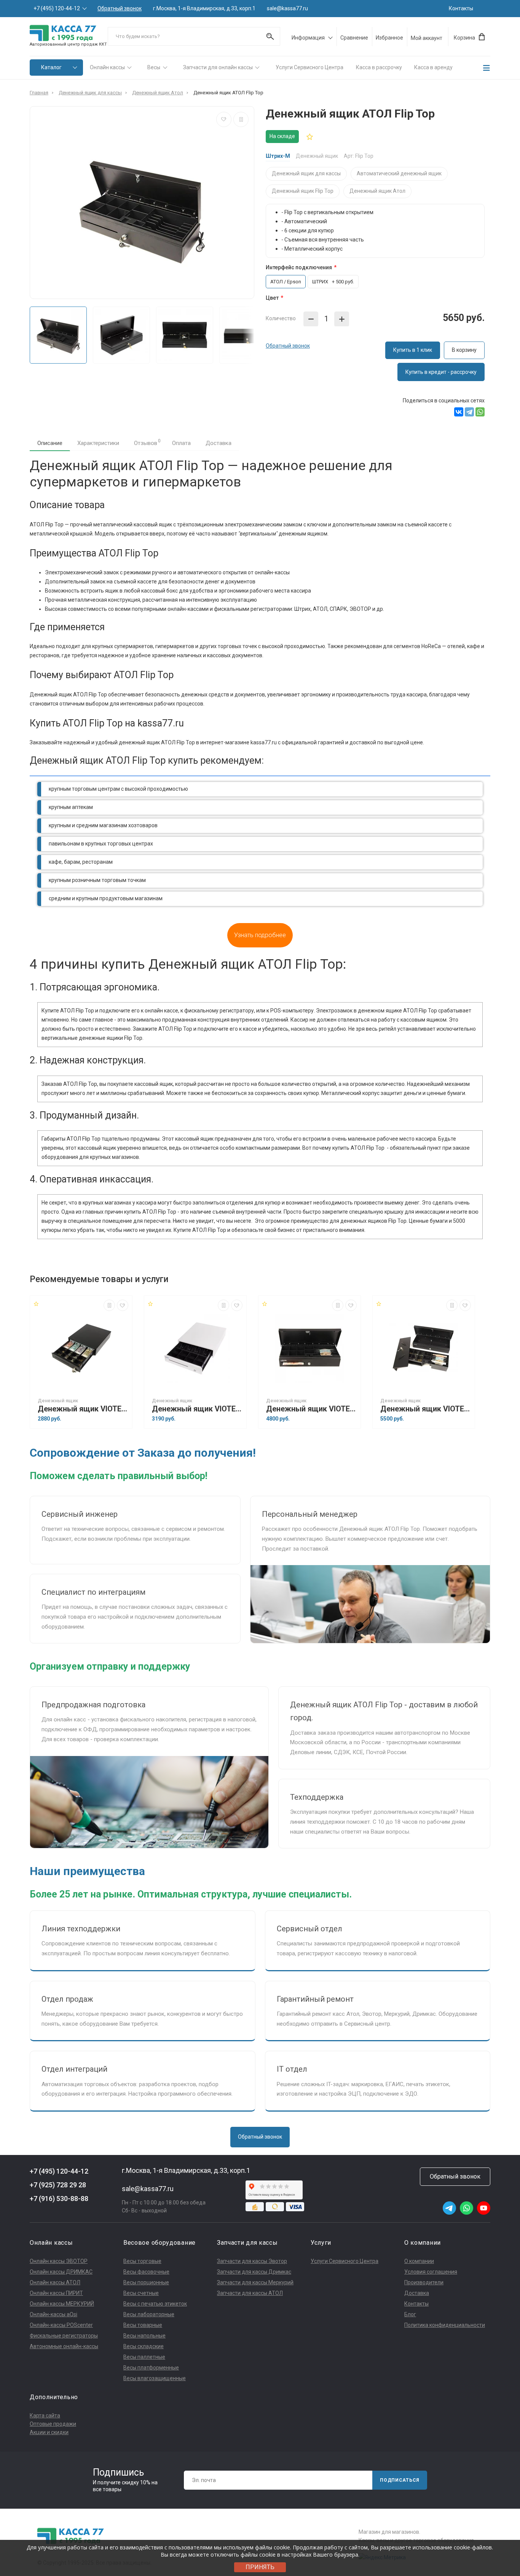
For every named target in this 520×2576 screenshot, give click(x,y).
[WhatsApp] (480, 412)
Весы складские (144, 2346)
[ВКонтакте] (459, 412)
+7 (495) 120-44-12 (57, 8)
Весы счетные (141, 2293)
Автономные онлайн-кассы (64, 2346)
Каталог (51, 67)
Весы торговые (142, 2261)
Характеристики (98, 443)
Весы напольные (144, 2336)
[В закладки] (224, 119)
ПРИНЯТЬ (260, 2567)
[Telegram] (469, 412)
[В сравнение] (241, 119)
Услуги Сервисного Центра (309, 67)
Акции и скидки (49, 2432)
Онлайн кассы (107, 67)
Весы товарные (143, 2325)
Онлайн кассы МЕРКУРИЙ (62, 2304)
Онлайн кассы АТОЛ (55, 2282)
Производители (424, 2282)
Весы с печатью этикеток (155, 2304)
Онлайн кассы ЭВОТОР (59, 2261)
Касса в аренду (433, 67)
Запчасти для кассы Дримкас (254, 2272)
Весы (154, 67)
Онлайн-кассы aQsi (53, 2314)
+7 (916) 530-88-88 (59, 2199)
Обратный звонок (120, 9)
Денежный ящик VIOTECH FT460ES (426, 1409)
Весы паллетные (144, 2357)
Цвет (272, 298)
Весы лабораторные (149, 2314)
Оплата (181, 443)
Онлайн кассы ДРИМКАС (61, 2272)
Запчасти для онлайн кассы (218, 67)
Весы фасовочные (146, 2272)
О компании (419, 2261)
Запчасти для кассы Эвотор (252, 2261)
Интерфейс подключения (299, 267)
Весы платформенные (151, 2368)
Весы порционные (146, 2282)
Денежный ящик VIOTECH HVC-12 (197, 1409)
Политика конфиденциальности (445, 2325)
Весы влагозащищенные (155, 2378)
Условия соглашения (431, 2272)
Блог (410, 2314)
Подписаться (400, 2480)
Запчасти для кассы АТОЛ (250, 2293)
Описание (50, 443)
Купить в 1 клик (413, 350)
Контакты (461, 8)
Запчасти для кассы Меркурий (255, 2282)
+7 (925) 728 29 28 (58, 2185)
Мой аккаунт (427, 38)
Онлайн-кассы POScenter (61, 2325)
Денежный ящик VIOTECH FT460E (311, 1409)
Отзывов (147, 442)
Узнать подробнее (260, 935)
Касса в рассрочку (379, 67)
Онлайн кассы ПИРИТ (56, 2293)
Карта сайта (45, 2415)
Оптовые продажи (53, 2424)
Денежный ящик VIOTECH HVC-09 (83, 1409)
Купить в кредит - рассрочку (441, 372)
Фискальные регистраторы (64, 2336)
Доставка (219, 443)
